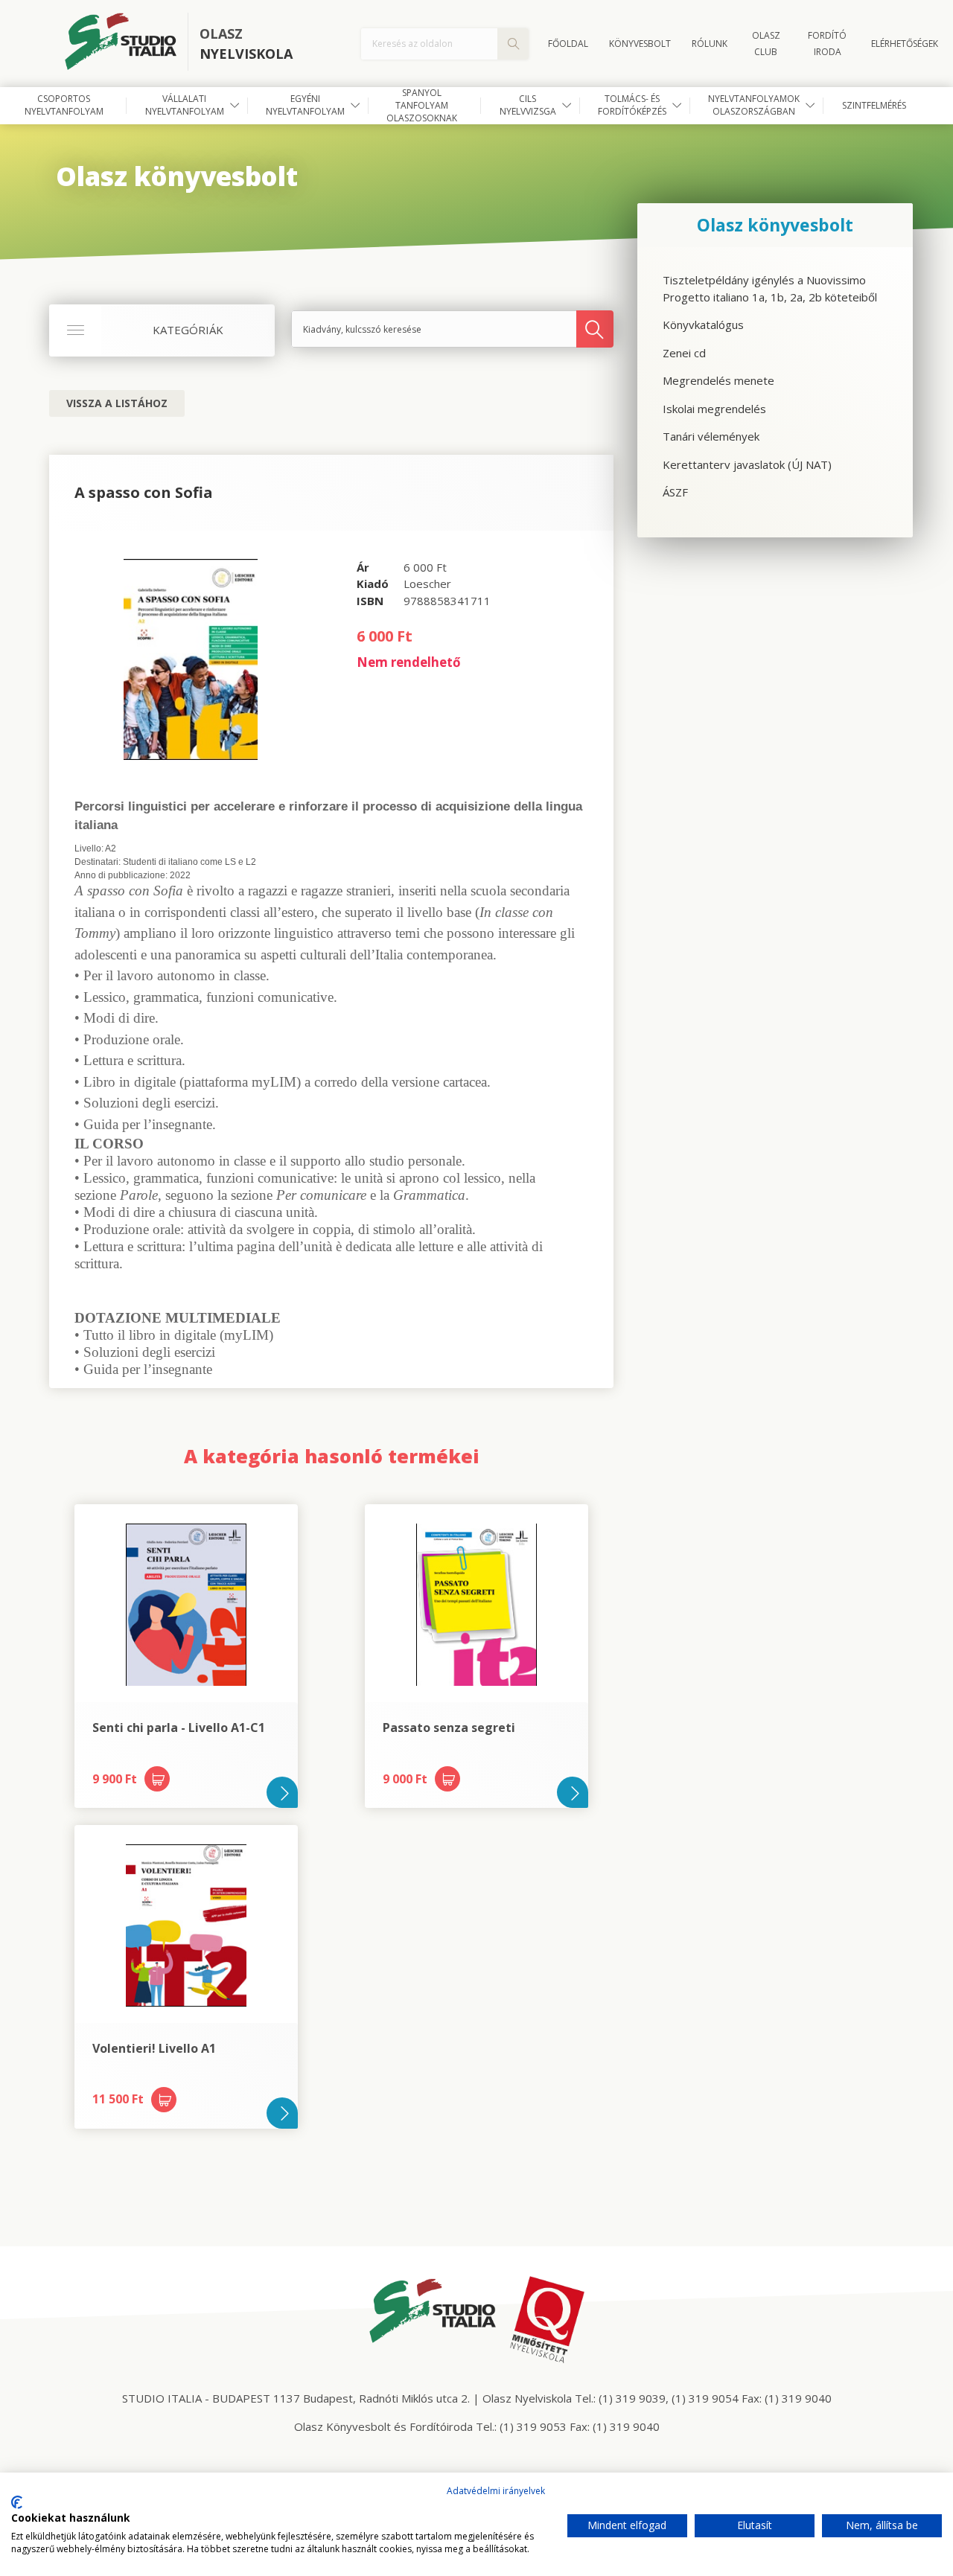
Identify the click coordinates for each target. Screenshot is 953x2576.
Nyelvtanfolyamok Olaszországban (754, 105)
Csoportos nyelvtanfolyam (64, 105)
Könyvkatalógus (703, 325)
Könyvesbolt (640, 44)
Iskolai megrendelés (714, 409)
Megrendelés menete (718, 380)
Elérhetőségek (905, 44)
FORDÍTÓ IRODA (827, 44)
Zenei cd (684, 353)
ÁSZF (675, 492)
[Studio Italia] (127, 44)
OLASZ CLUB (766, 44)
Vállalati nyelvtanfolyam (185, 105)
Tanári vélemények (711, 436)
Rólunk (710, 44)
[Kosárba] (157, 1779)
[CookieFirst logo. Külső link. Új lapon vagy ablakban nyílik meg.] (17, 2502)
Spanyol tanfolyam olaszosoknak (422, 106)
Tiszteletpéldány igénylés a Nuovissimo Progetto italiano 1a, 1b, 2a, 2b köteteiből (770, 288)
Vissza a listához (117, 403)
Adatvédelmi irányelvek (496, 2491)
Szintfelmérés (874, 105)
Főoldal (568, 44)
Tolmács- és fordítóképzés (632, 105)
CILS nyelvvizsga (528, 105)
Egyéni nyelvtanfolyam (305, 105)
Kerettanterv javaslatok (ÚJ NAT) (747, 464)
